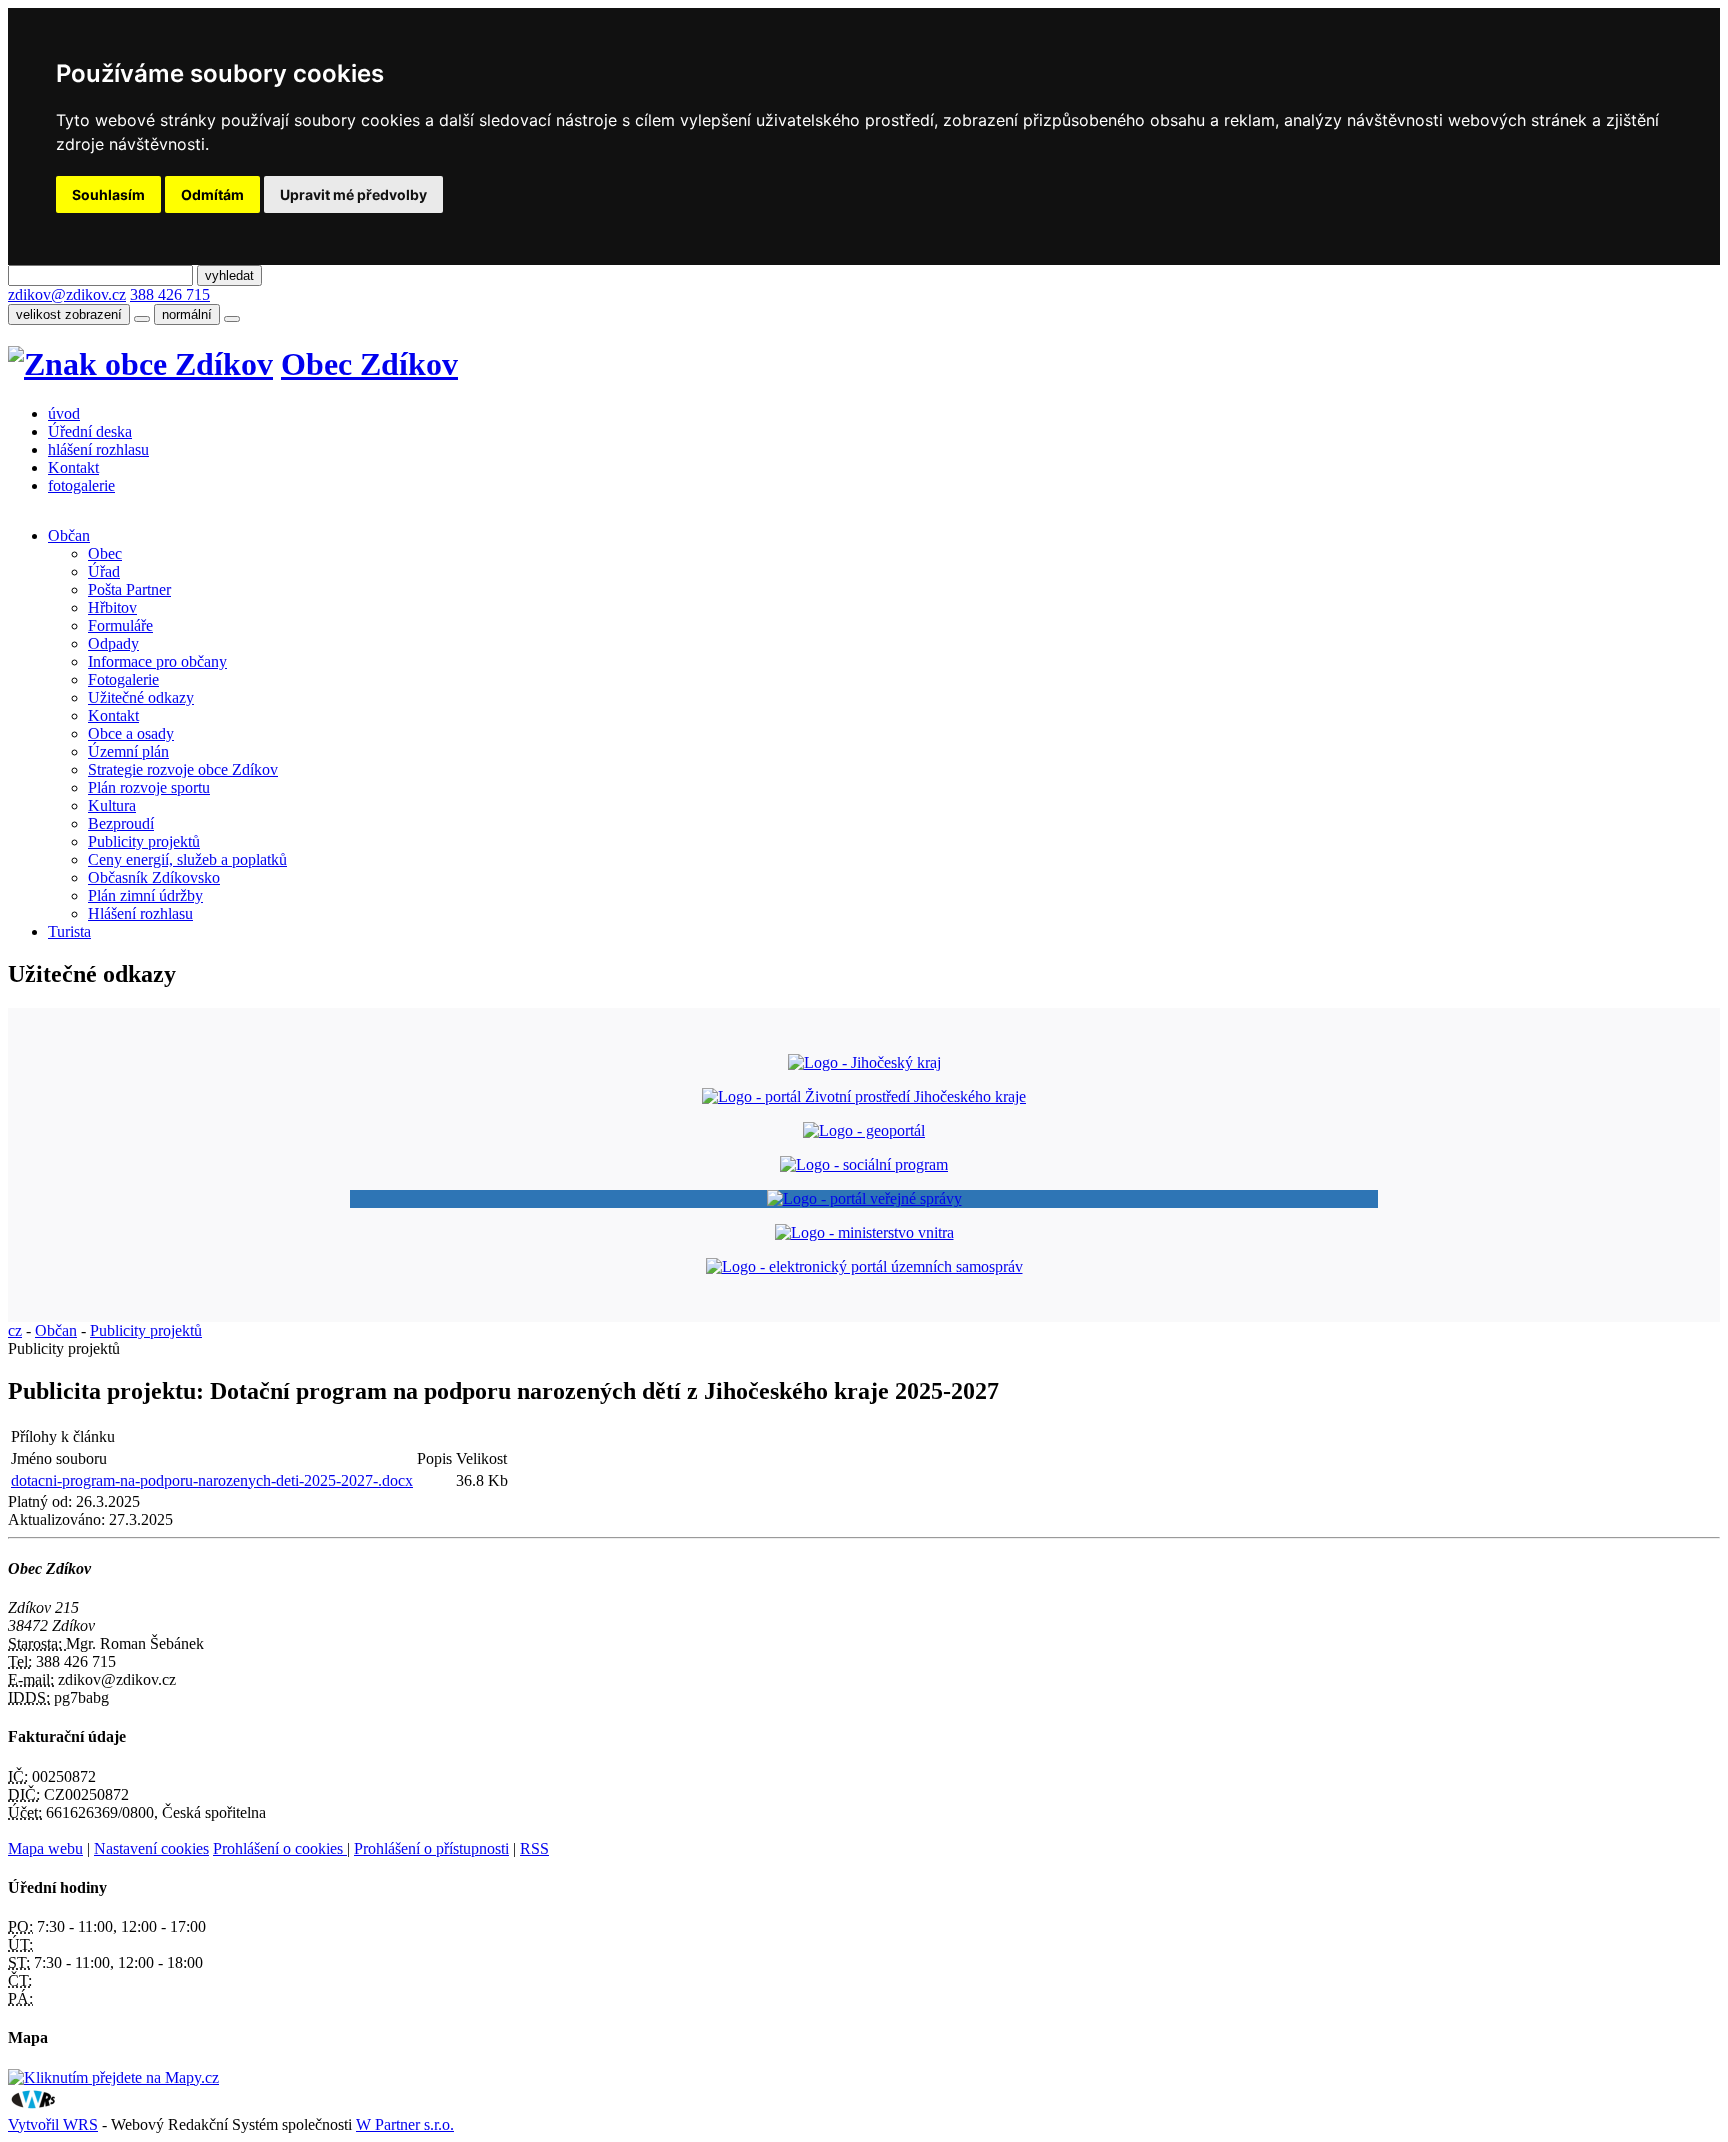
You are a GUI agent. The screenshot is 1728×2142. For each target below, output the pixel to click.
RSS (534, 1848)
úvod (64, 413)
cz (15, 1330)
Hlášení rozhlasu (140, 913)
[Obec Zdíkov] (140, 364)
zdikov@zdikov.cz (67, 294)
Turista (69, 931)
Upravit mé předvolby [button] (353, 194)
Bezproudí (121, 823)
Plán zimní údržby (145, 895)
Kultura (112, 805)
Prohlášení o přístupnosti (431, 1848)
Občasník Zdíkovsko (154, 877)
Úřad (104, 571)
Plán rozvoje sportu (149, 787)
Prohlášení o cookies (280, 1848)
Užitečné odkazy (141, 697)
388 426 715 (170, 294)
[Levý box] (864, 1062)
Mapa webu (45, 1848)
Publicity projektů (144, 841)
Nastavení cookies (151, 1848)
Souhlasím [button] (108, 194)
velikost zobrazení (69, 314)
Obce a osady (131, 733)
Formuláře (120, 625)
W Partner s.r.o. (405, 2124)
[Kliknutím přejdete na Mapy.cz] (113, 2077)
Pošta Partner (129, 589)
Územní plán (128, 751)
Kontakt (73, 467)
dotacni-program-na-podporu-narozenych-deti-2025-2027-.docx (212, 1480)
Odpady (113, 643)
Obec (105, 553)
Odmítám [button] (212, 194)
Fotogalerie (123, 679)
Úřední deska (90, 431)
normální (187, 314)
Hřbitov (112, 607)
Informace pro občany (157, 661)
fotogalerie (81, 485)
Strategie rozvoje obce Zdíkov (183, 769)
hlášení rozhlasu (98, 449)
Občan (69, 535)
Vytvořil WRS (53, 2124)
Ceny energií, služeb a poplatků (187, 859)
